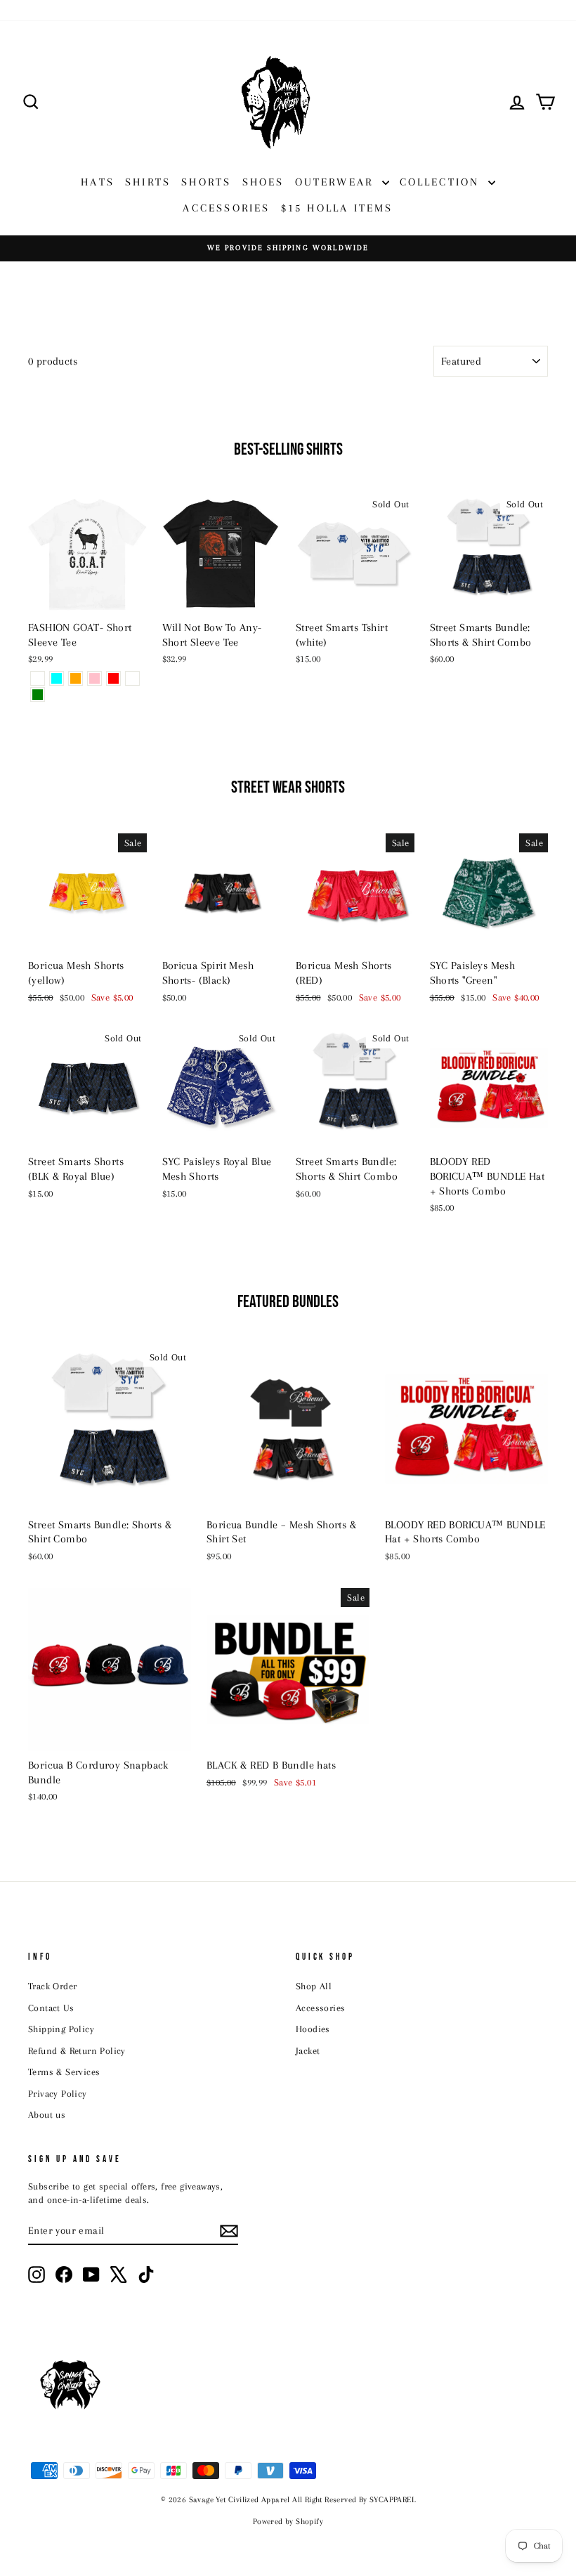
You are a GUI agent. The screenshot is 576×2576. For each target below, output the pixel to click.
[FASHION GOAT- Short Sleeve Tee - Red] (113, 678)
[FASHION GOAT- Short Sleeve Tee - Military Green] (38, 695)
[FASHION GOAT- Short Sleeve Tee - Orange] (76, 678)
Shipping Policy (61, 2029)
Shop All (314, 1986)
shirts (148, 182)
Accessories (320, 2008)
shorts (206, 182)
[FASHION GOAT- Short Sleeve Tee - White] (38, 678)
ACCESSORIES (226, 208)
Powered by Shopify (288, 2522)
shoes (263, 182)
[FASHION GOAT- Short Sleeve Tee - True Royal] (132, 678)
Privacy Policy (58, 2094)
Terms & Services (64, 2072)
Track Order (52, 1986)
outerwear (337, 182)
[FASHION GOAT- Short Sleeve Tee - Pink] (94, 678)
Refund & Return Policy (77, 2051)
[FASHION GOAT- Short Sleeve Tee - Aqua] (57, 678)
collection (442, 182)
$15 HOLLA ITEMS (337, 208)
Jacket (308, 2051)
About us (47, 2115)
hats (98, 182)
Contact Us (51, 2008)
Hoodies (313, 2029)
